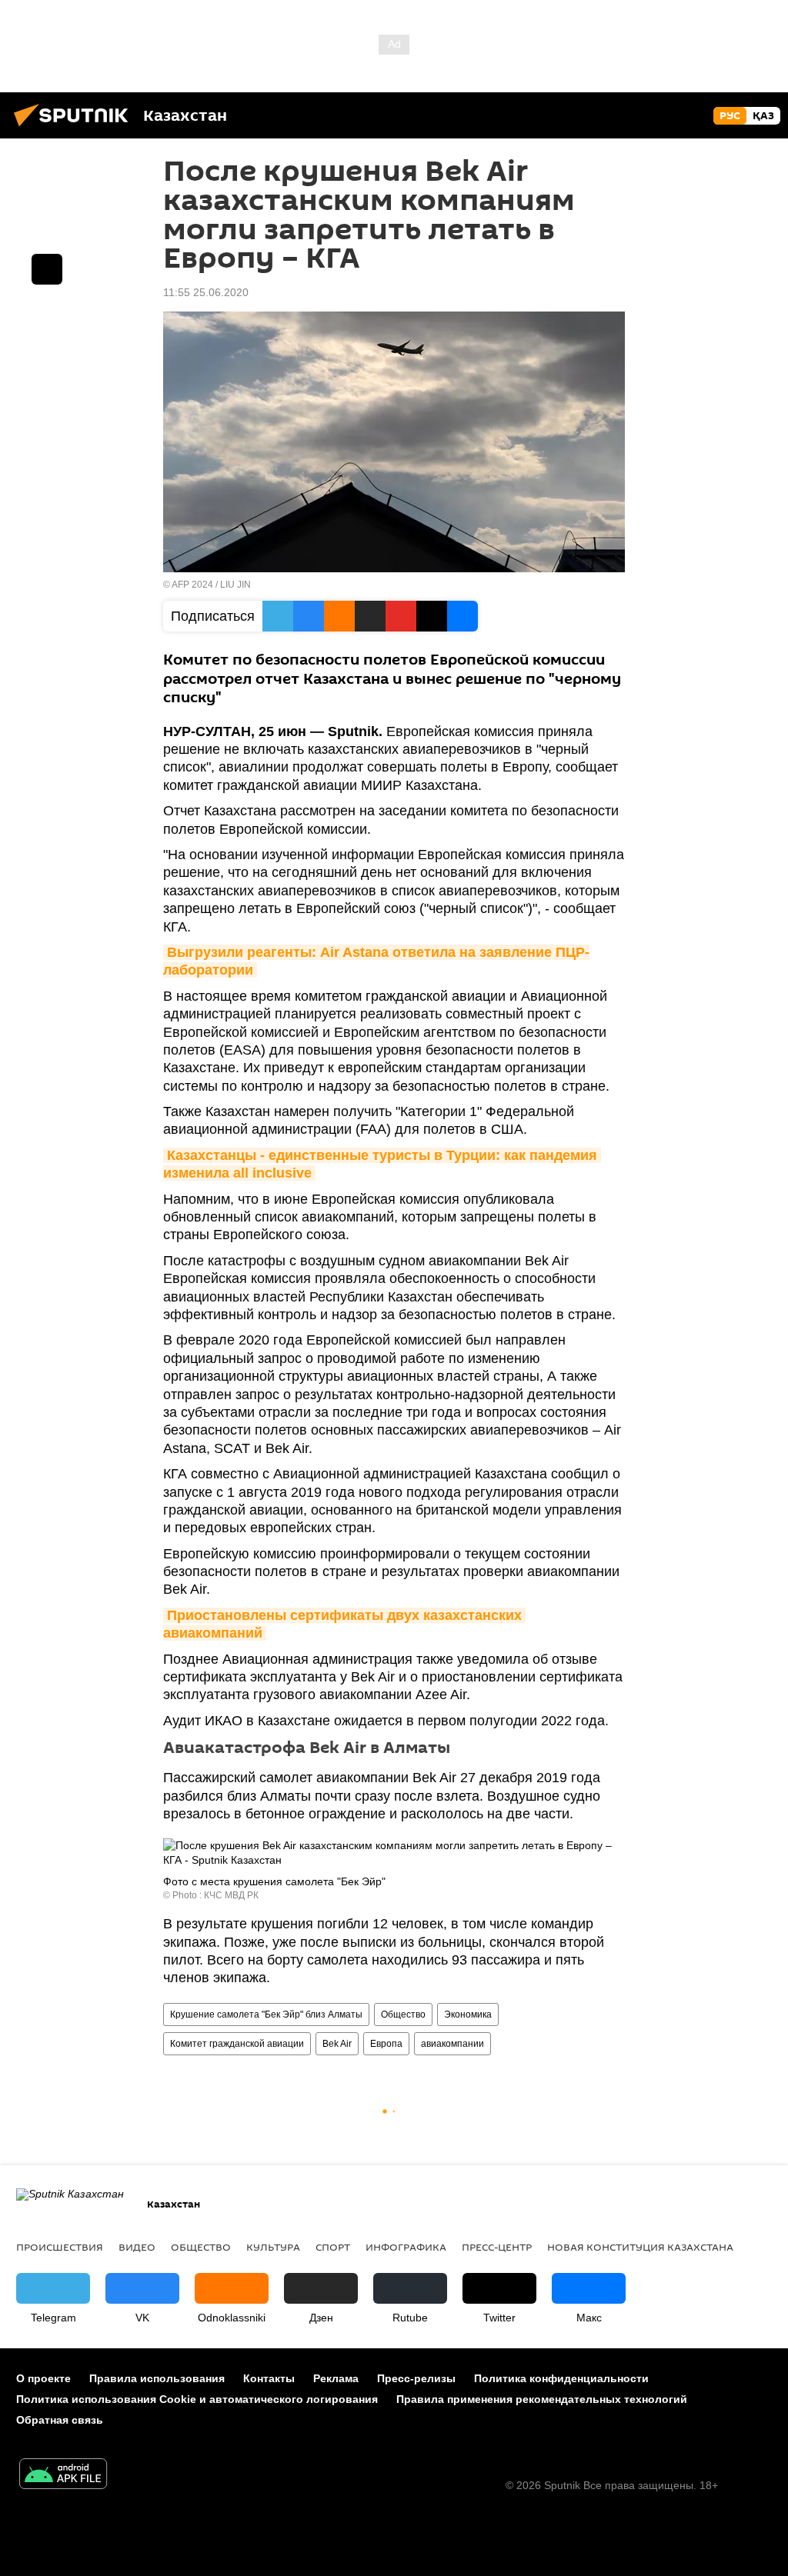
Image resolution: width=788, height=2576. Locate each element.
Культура (273, 2247)
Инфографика (406, 2247)
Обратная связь (60, 2420)
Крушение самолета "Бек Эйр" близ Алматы (266, 2014)
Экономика (468, 2014)
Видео (137, 2247)
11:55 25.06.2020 (206, 292)
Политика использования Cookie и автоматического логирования (197, 2399)
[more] (47, 269)
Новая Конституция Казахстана (640, 2247)
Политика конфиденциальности (561, 2378)
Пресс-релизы (416, 2378)
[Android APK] (63, 2476)
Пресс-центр (497, 2247)
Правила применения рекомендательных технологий (542, 2399)
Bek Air (337, 2044)
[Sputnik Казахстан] (75, 128)
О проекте (43, 2378)
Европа (386, 2044)
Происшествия (60, 2247)
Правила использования (157, 2378)
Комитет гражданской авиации (237, 2044)
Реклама (336, 2378)
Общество (403, 2014)
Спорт (333, 2247)
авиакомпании (452, 2044)
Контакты (269, 2378)
